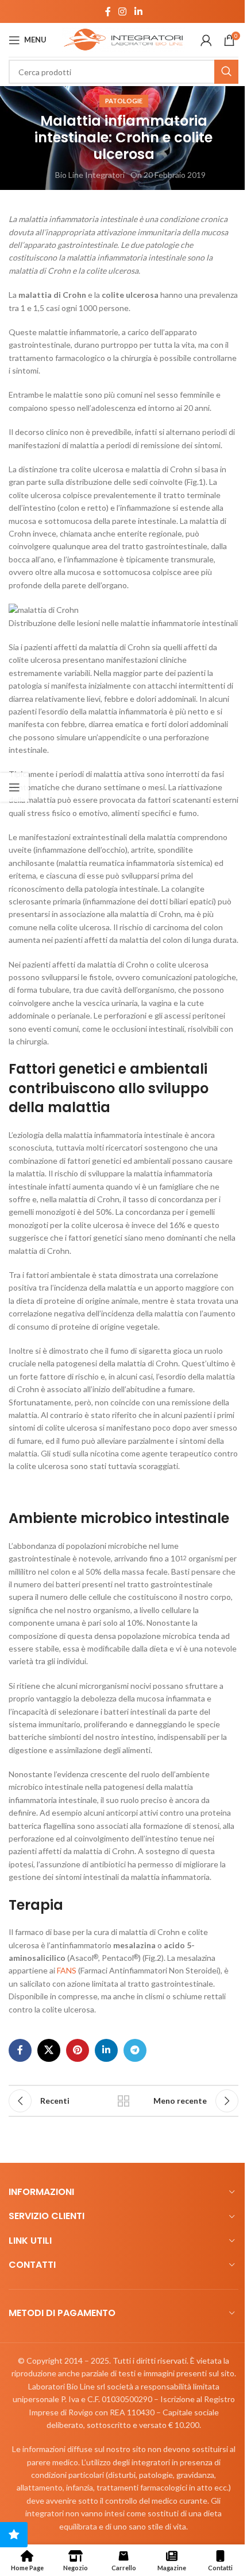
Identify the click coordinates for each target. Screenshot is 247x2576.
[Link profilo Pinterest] (78, 2050)
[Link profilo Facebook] (108, 11)
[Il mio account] (206, 40)
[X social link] (49, 2050)
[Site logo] (123, 39)
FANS (67, 1970)
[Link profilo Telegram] (135, 2050)
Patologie (124, 101)
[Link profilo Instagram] (123, 11)
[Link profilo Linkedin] (138, 11)
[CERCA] (226, 72)
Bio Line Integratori (90, 175)
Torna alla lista (123, 2101)
